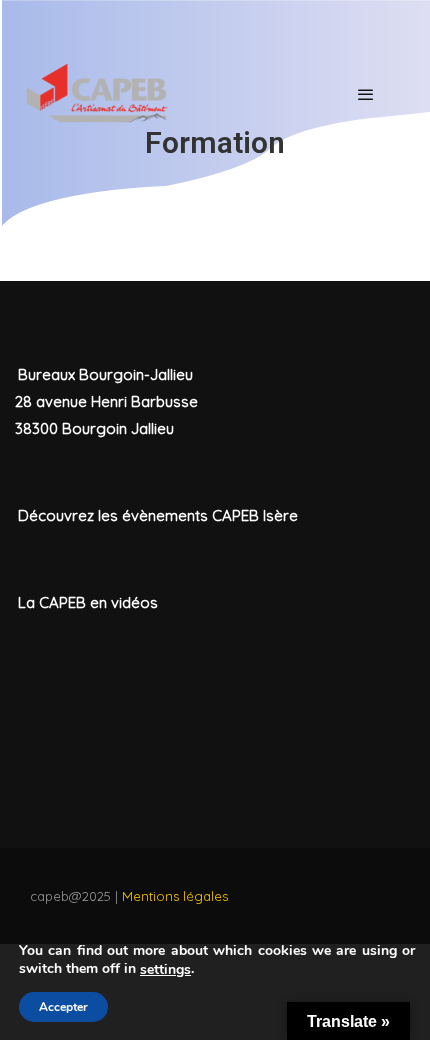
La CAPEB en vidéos (88, 602)
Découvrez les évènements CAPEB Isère (158, 515)
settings (165, 970)
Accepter (63, 1007)
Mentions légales (175, 896)
